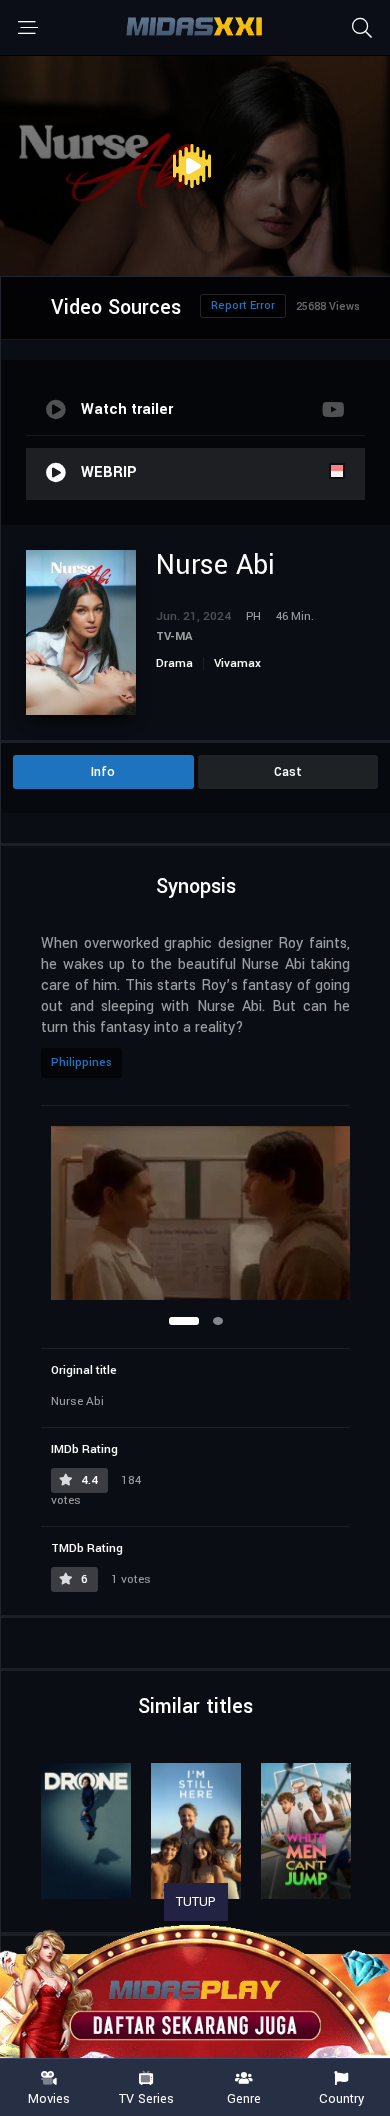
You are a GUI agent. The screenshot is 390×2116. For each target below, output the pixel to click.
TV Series (146, 2098)
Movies (49, 2098)
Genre (244, 2098)
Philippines (81, 1062)
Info (103, 772)
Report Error (243, 305)
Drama (174, 663)
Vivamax (237, 663)
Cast (288, 772)
